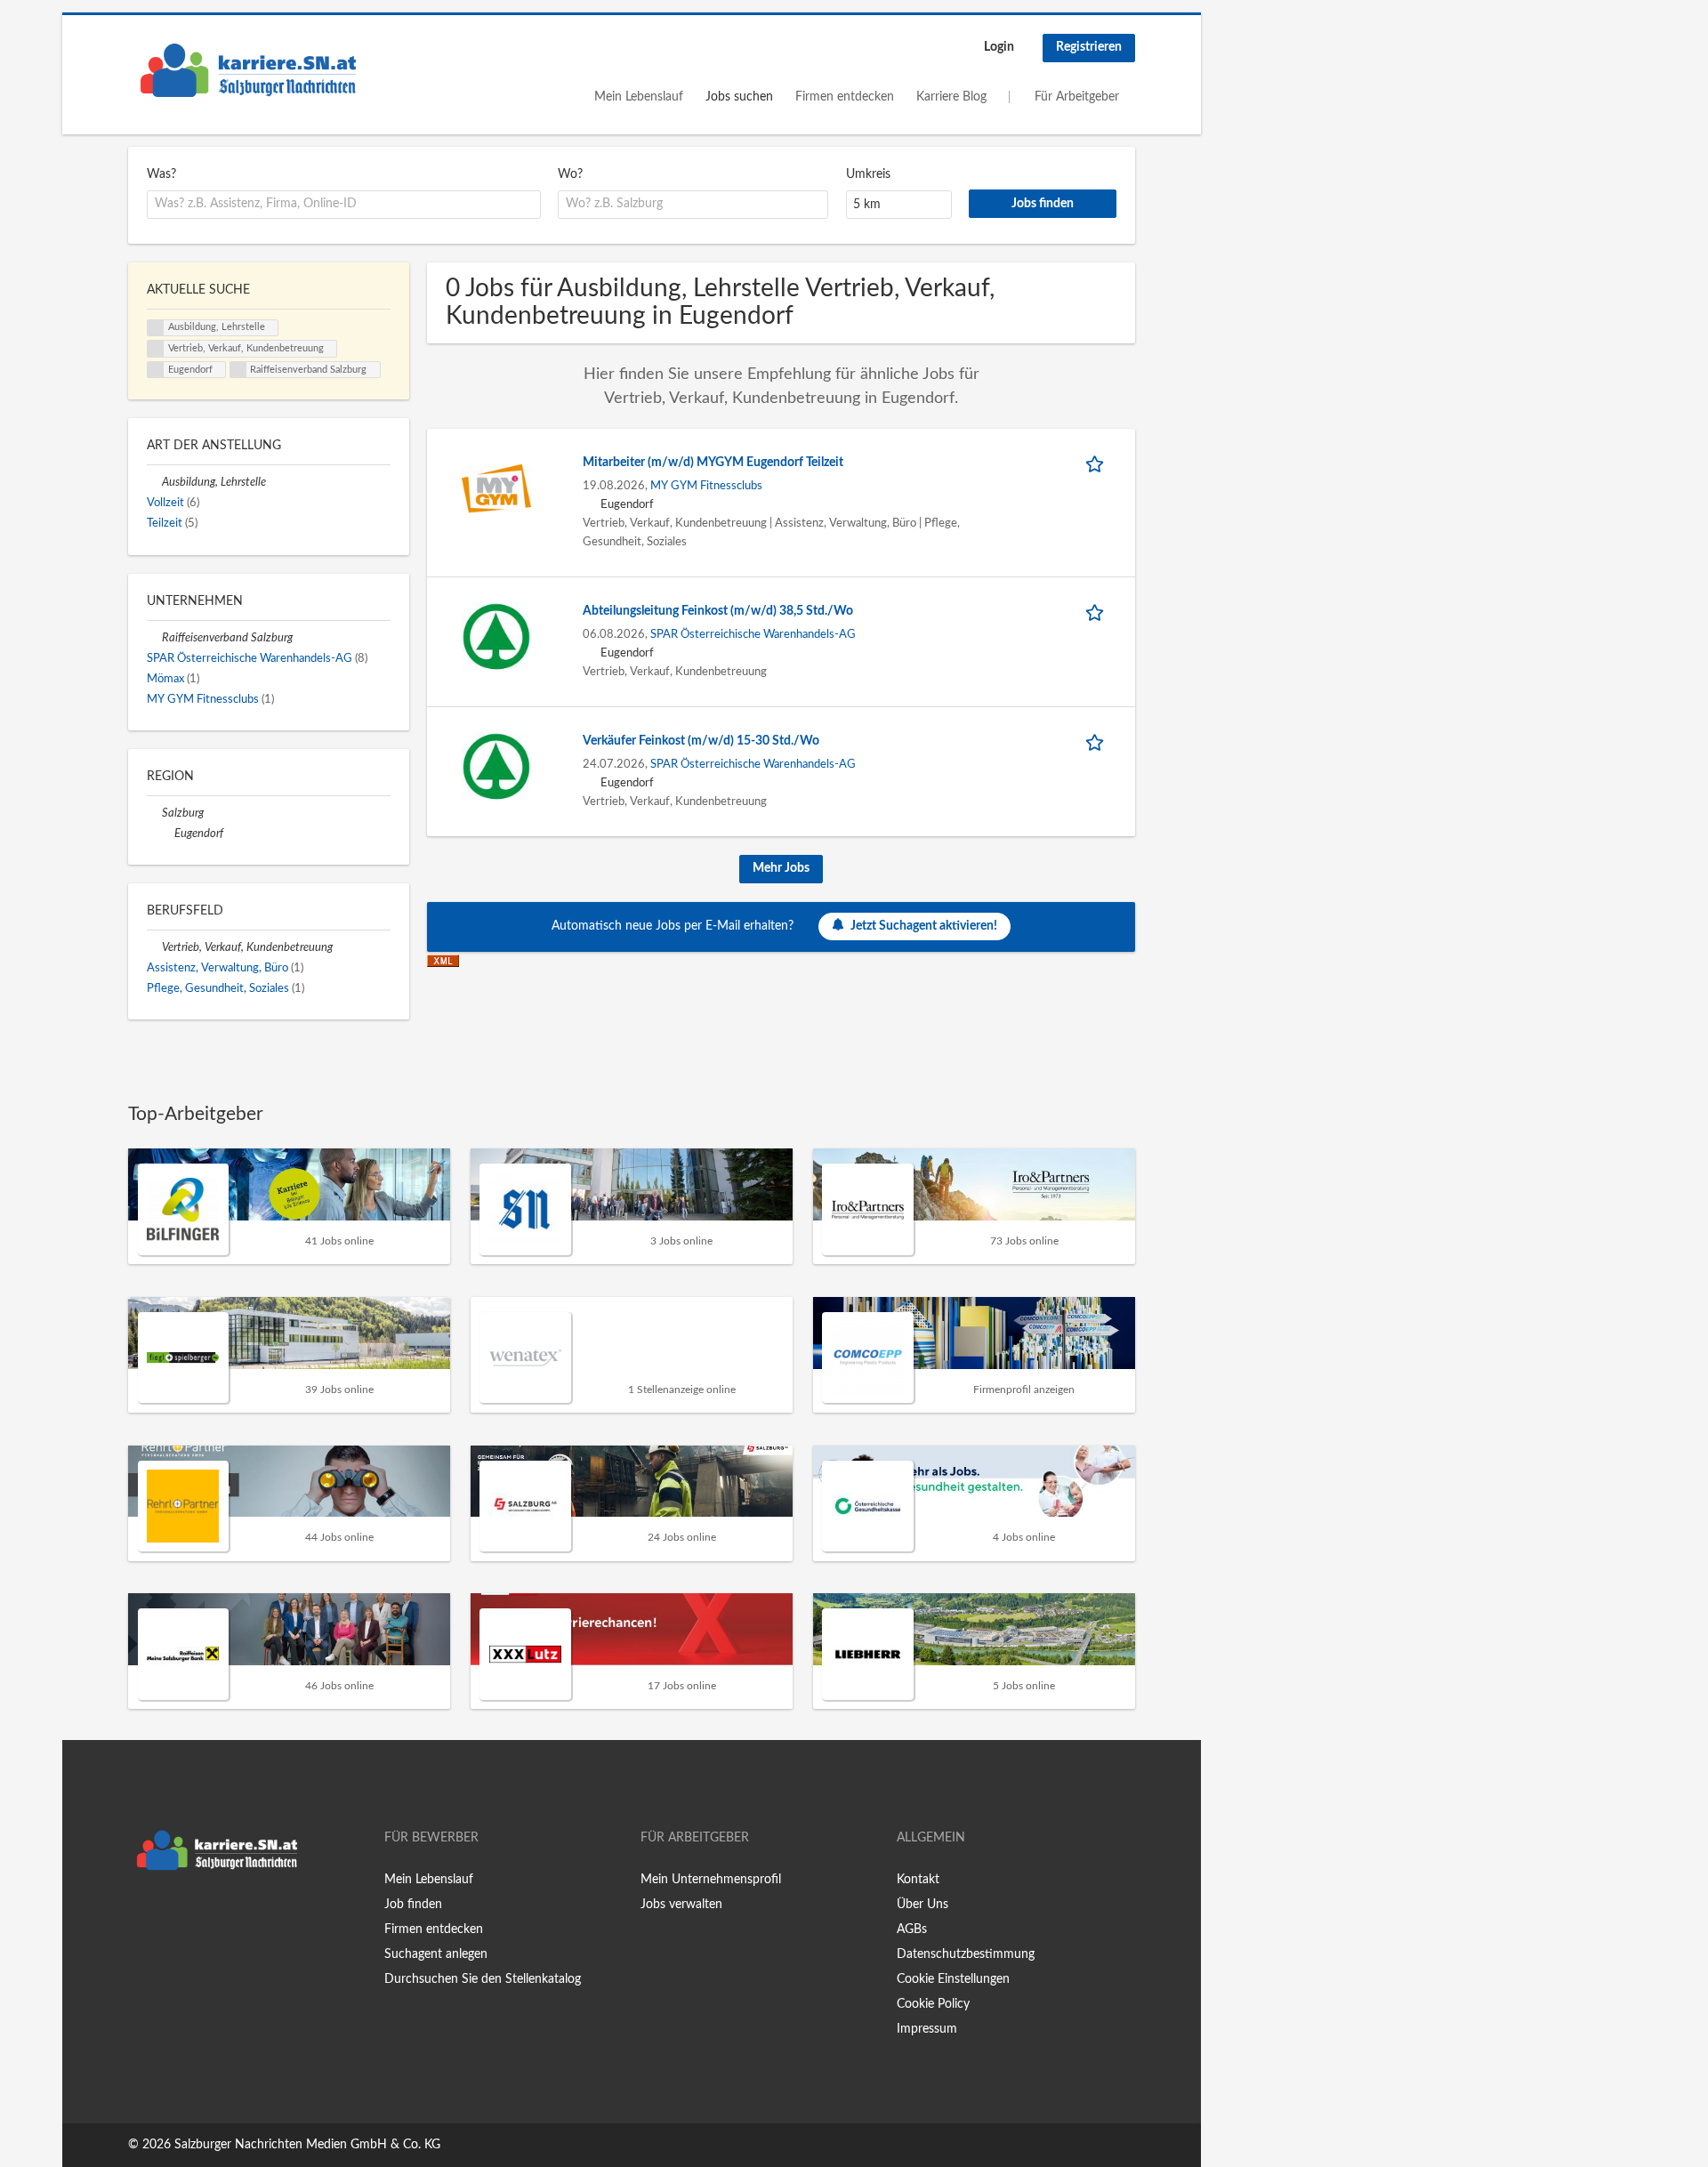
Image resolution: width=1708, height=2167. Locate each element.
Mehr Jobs (781, 868)
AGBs (912, 1929)
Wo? (570, 174)
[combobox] (344, 205)
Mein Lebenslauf (639, 97)
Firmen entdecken (845, 97)
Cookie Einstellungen (953, 1979)
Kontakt (918, 1880)
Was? (161, 174)
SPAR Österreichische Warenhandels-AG (753, 634)
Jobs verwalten (681, 1905)
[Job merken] (1098, 463)
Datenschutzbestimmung (966, 1954)
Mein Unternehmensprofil (711, 1880)
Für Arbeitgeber (1077, 97)
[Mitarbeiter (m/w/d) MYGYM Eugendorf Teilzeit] (496, 488)
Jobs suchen (739, 97)
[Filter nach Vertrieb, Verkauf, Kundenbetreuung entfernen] (154, 947)
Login (999, 47)
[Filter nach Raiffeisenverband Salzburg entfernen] (154, 638)
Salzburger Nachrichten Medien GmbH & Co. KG (307, 2145)
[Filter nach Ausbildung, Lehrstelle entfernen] (154, 482)
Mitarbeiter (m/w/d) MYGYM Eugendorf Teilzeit (713, 463)
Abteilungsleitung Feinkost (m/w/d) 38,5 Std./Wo (718, 611)
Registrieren (1089, 47)
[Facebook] (141, 1916)
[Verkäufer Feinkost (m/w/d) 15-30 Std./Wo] (496, 767)
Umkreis (868, 174)
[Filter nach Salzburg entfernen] (154, 813)
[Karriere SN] (248, 70)
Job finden (413, 1905)
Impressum (927, 2029)
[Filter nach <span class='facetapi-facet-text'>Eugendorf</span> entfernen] (156, 370)
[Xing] (170, 1916)
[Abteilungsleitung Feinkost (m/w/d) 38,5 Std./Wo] (496, 637)
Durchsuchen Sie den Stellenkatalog (483, 1979)
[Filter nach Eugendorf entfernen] (167, 834)
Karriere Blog (951, 97)
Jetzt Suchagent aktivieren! (924, 925)
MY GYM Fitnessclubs (706, 486)
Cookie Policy (933, 2004)
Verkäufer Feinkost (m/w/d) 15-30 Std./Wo (701, 741)
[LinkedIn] (197, 1916)
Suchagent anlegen (436, 1954)
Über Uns (922, 1905)
